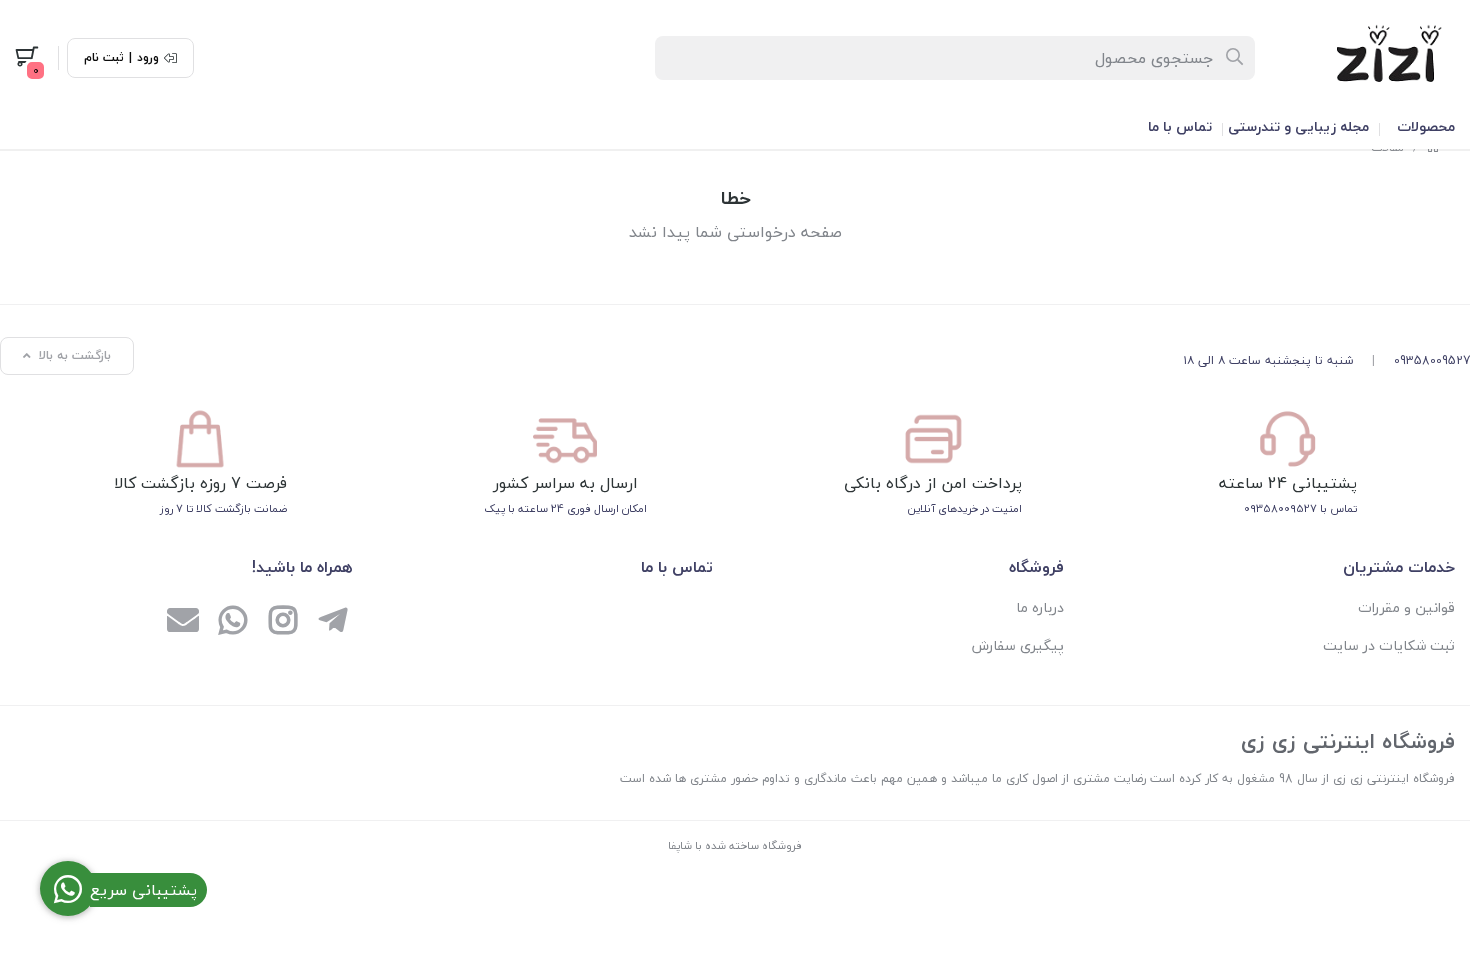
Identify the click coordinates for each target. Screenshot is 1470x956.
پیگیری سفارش (1018, 645)
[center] (1235, 58)
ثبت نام (104, 58)
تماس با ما (1180, 126)
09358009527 (1432, 360)
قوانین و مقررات (1406, 607)
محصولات (1426, 126)
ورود (148, 58)
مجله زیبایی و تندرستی (1298, 126)
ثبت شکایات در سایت (1389, 645)
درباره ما (1040, 607)
